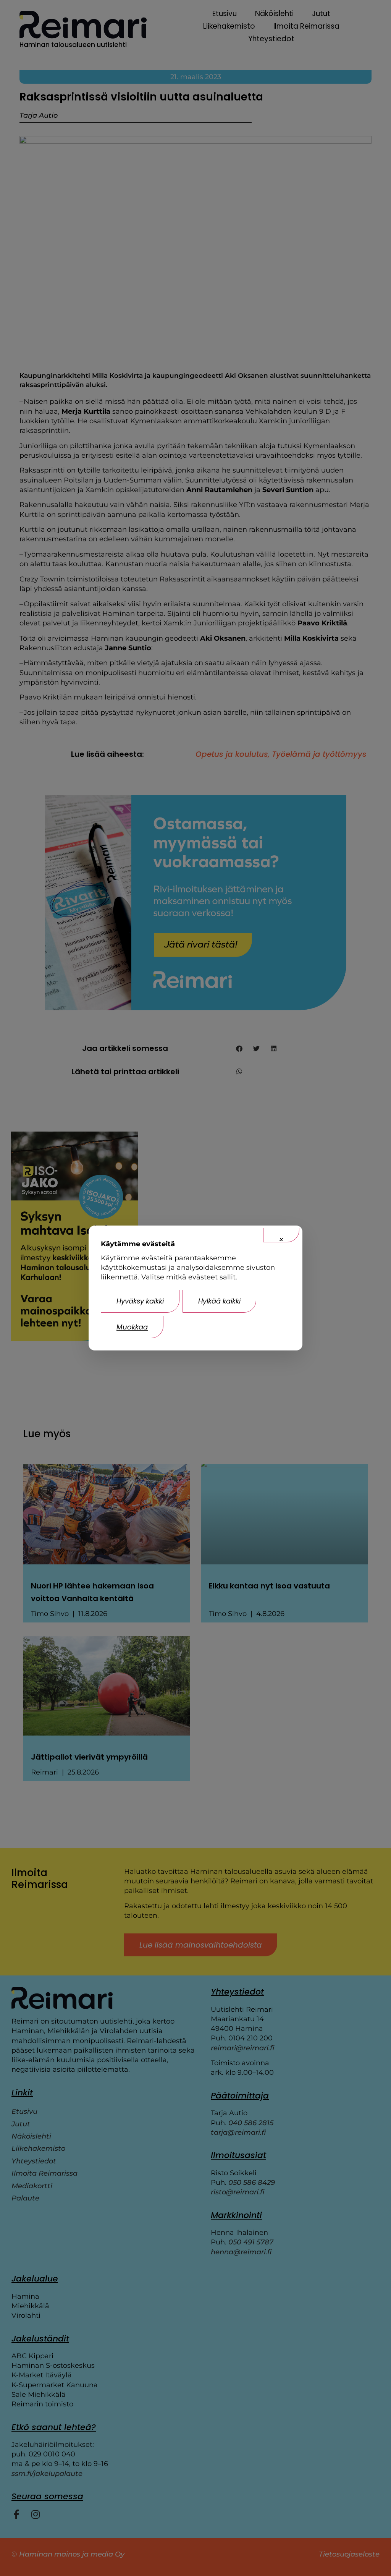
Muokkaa (132, 1327)
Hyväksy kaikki (140, 1301)
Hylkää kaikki (219, 1301)
